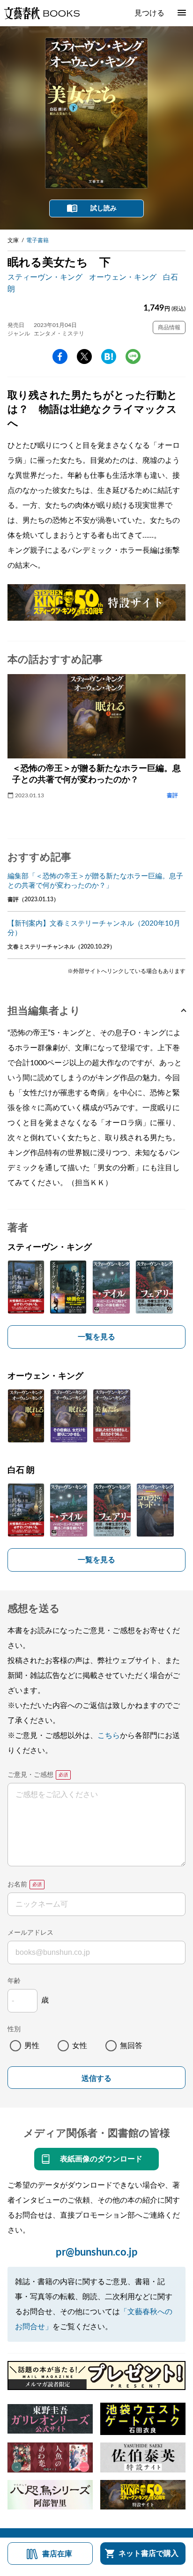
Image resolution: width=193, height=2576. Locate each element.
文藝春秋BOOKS (42, 13)
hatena (109, 356)
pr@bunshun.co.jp (97, 2252)
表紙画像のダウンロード (101, 2159)
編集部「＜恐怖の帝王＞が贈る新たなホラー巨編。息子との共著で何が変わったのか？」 (95, 881)
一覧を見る (96, 1337)
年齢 (14, 1981)
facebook (60, 356)
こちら (109, 1736)
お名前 (17, 1885)
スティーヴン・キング (45, 277)
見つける (149, 13)
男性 (32, 2046)
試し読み (104, 208)
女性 (80, 2046)
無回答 (131, 2046)
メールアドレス (30, 1933)
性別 (14, 2029)
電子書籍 (37, 240)
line (133, 356)
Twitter (84, 356)
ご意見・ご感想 (30, 1775)
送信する (96, 2078)
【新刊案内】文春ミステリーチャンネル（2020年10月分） (94, 928)
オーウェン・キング (123, 277)
